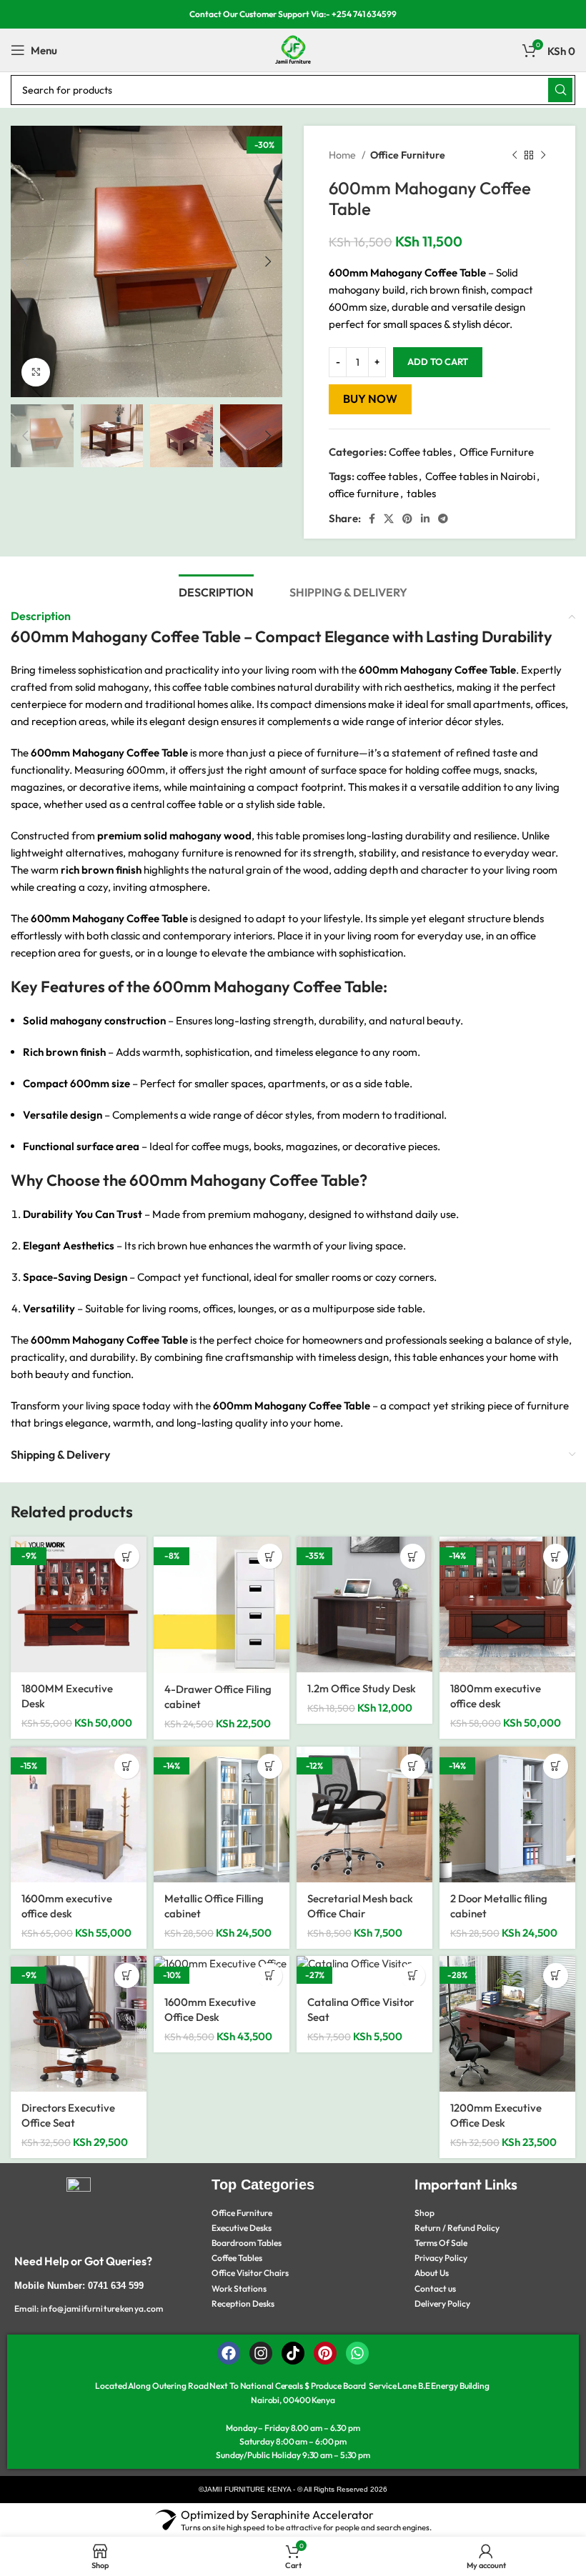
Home (343, 155)
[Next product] (543, 155)
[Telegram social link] (443, 519)
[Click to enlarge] (36, 372)
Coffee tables (420, 452)
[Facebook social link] (372, 519)
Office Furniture (408, 155)
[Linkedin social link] (425, 519)
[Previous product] (515, 155)
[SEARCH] (560, 90)
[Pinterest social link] (407, 519)
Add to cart (438, 361)
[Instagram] (261, 2353)
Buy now (370, 399)
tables (421, 493)
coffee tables (387, 476)
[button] (127, 1556)
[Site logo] (293, 49)
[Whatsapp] (357, 2353)
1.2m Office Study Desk (362, 1688)
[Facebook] (229, 2353)
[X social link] (389, 519)
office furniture (364, 493)
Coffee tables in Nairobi (480, 476)
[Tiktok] (293, 2353)
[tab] (216, 591)
